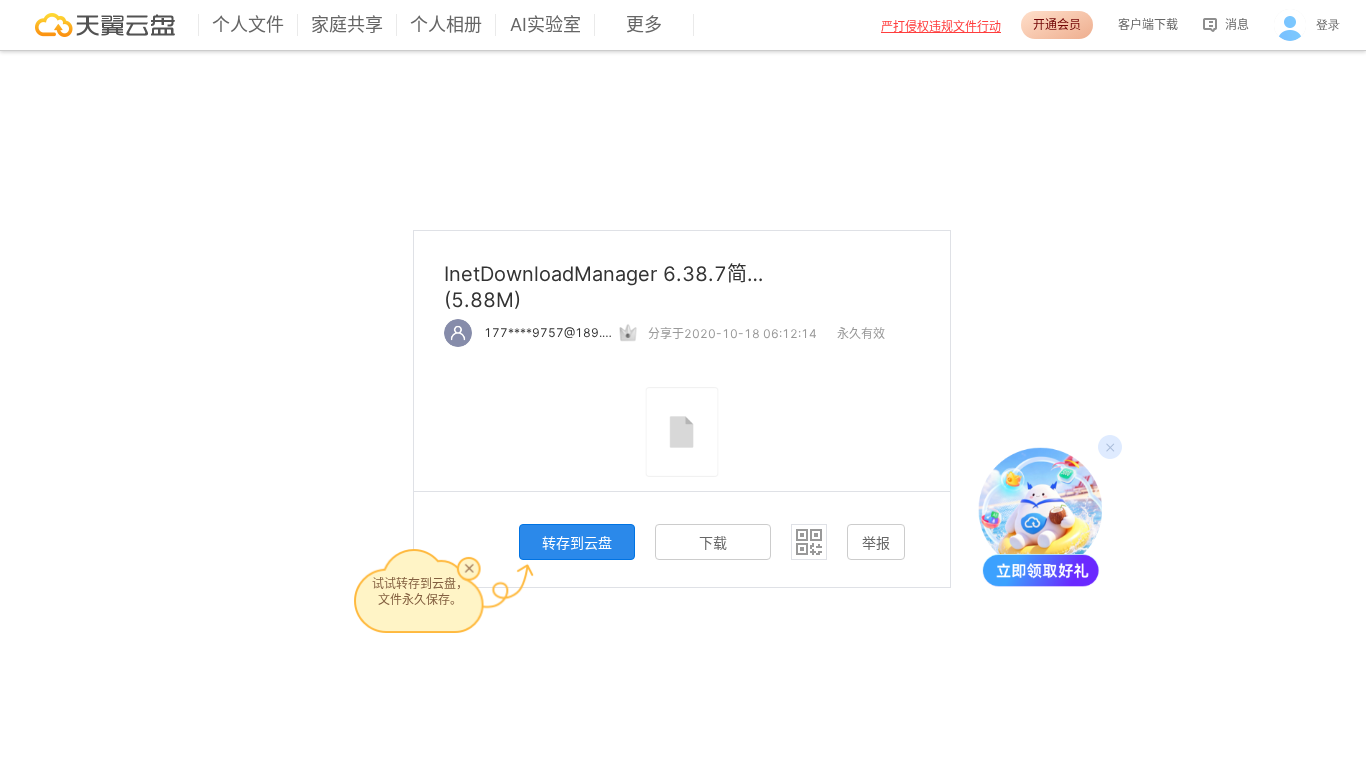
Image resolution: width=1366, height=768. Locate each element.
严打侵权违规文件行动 (941, 26)
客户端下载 (1148, 24)
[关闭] (469, 568)
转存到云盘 (577, 542)
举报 (876, 542)
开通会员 (1057, 24)
